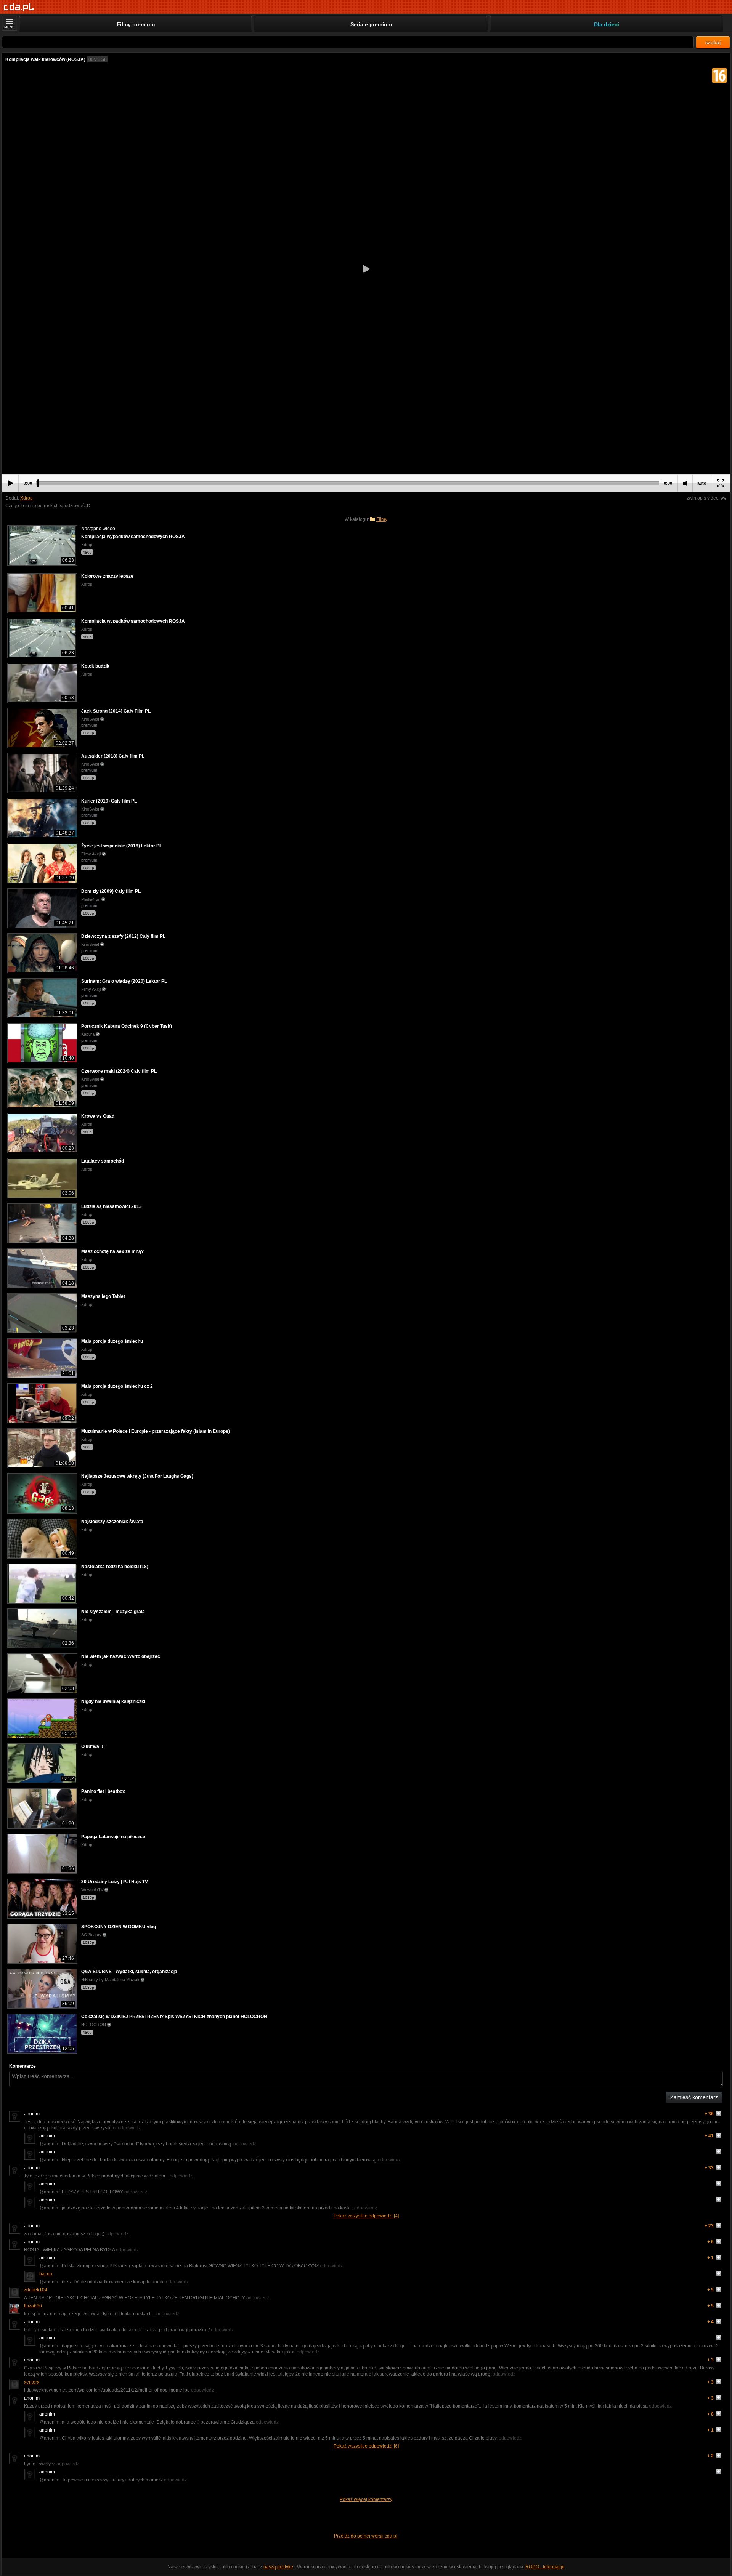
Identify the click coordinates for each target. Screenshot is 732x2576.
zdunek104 (36, 2290)
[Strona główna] (19, 7)
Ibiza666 (33, 2306)
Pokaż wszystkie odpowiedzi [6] (366, 2446)
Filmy (382, 519)
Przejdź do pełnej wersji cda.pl (366, 2536)
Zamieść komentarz (694, 2097)
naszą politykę (278, 2567)
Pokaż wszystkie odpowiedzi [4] (366, 2216)
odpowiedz (129, 2128)
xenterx (32, 2382)
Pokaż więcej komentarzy (366, 2499)
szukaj (713, 42)
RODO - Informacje (545, 2567)
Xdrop (26, 498)
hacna (46, 2274)
